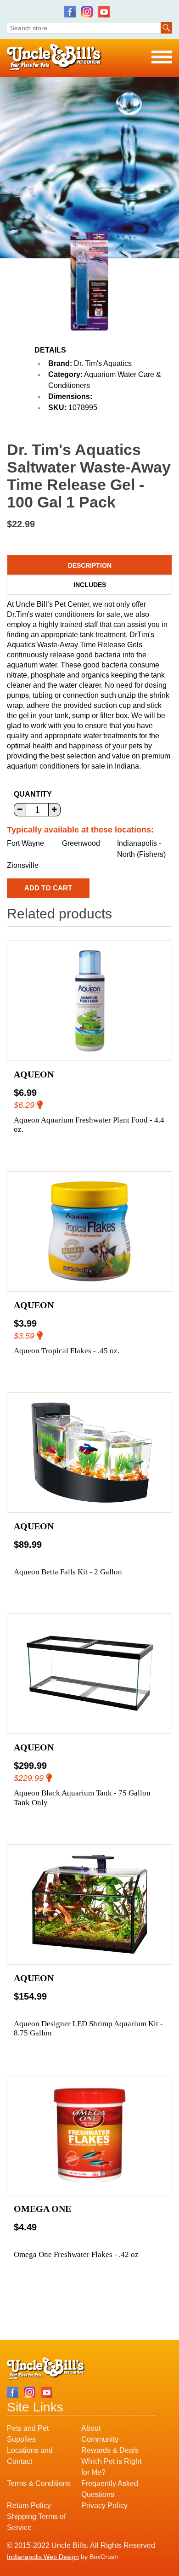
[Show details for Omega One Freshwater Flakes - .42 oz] (89, 2135)
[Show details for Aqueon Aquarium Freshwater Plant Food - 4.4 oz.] (89, 1001)
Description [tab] (90, 565)
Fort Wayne (25, 843)
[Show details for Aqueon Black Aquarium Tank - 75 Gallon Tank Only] (89, 1674)
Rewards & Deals (110, 2450)
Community (100, 2439)
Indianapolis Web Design (43, 2557)
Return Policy (29, 2505)
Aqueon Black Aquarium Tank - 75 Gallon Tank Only (82, 1798)
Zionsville (23, 865)
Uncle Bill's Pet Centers (54, 58)
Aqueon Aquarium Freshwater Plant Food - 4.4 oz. (89, 1125)
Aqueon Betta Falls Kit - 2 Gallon (68, 1572)
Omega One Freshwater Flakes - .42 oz (76, 2254)
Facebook (70, 12)
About (91, 2428)
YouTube (104, 12)
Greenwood (81, 843)
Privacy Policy (104, 2505)
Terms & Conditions (39, 2483)
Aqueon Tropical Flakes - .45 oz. (67, 1351)
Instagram (87, 12)
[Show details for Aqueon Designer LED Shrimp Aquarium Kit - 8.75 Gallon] (89, 1904)
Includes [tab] (90, 585)
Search (166, 28)
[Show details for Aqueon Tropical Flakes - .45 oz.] (89, 1231)
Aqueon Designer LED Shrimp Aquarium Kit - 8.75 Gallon (88, 2028)
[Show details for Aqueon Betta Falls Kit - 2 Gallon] (89, 1453)
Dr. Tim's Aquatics (103, 363)
